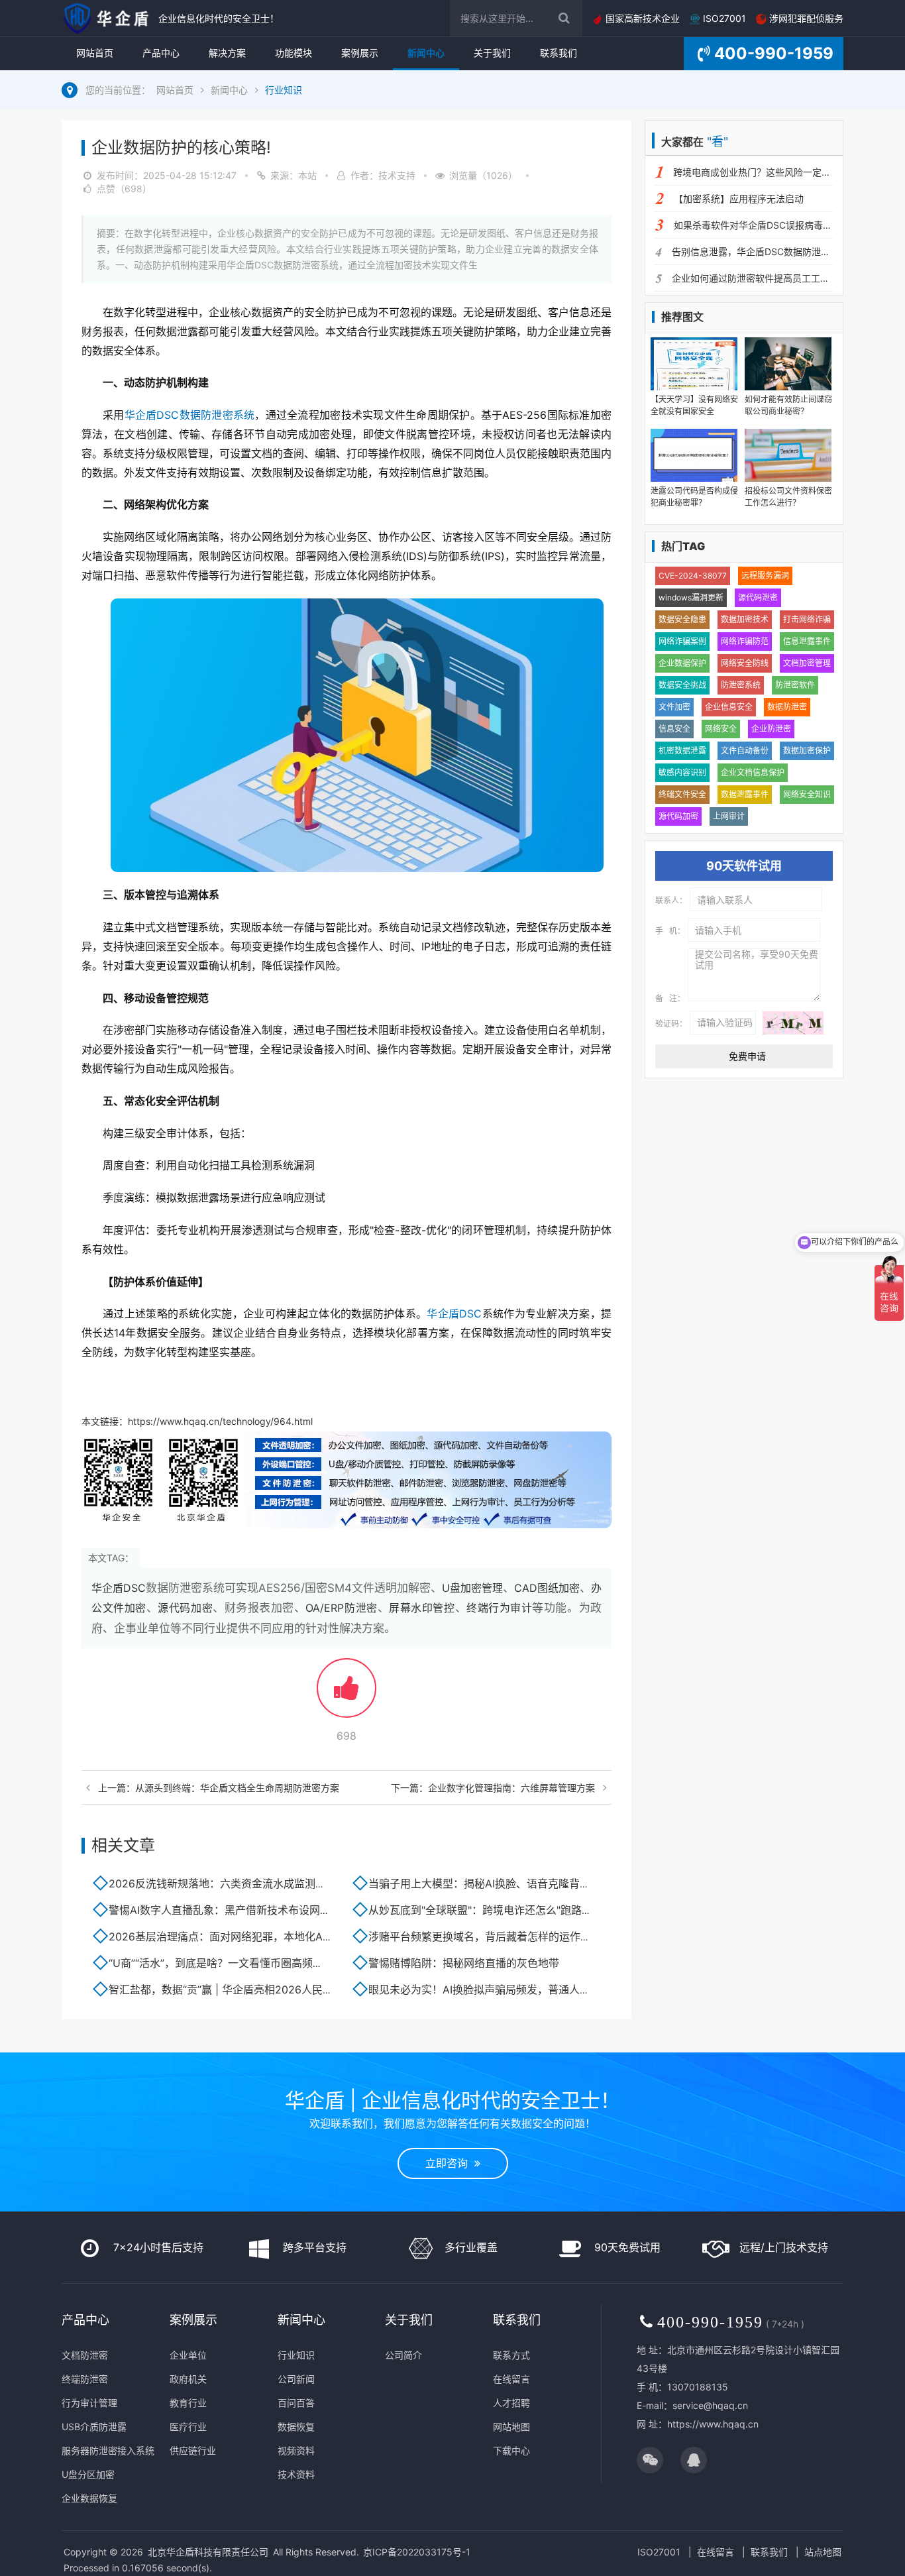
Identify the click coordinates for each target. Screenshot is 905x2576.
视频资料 (296, 2450)
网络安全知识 (807, 794)
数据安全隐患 (682, 619)
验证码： (671, 1023)
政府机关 (188, 2379)
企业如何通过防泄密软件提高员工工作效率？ (765, 278)
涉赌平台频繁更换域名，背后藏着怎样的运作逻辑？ (490, 1936)
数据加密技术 (745, 619)
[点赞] (346, 1694)
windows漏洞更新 (691, 597)
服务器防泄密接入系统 (108, 2450)
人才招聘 (511, 2403)
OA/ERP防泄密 (341, 1608)
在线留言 (511, 2379)
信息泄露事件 (807, 641)
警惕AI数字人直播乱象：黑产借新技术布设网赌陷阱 (230, 1910)
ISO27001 (723, 18)
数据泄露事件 (745, 794)
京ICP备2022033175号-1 (417, 2552)
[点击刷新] (793, 1023)
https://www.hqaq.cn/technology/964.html (220, 1421)
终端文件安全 (682, 794)
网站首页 (95, 53)
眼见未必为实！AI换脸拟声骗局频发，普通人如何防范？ (501, 1989)
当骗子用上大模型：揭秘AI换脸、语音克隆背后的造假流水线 (511, 1883)
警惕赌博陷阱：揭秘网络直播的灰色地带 (464, 1963)
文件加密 (674, 707)
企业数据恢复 (89, 2498)
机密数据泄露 (682, 751)
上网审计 (729, 816)
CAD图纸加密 (547, 1588)
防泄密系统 (741, 685)
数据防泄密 (787, 707)
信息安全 (674, 729)
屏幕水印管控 (422, 1608)
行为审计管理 (89, 2403)
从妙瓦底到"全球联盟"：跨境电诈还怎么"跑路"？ (482, 1910)
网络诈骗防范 (745, 641)
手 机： (670, 931)
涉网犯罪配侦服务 (805, 18)
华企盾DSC (454, 1314)
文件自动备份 (745, 751)
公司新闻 (296, 2379)
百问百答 (296, 2403)
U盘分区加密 (88, 2474)
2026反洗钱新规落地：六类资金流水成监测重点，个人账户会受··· (264, 1883)
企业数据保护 (682, 663)
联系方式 (511, 2355)
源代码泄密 (758, 597)
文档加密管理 (807, 663)
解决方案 (227, 53)
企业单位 (188, 2355)
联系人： (671, 901)
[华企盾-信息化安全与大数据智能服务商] (107, 18)
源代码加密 (185, 1608)
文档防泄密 (85, 2355)
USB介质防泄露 (94, 2427)
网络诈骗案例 (682, 641)
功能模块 (293, 53)
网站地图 (511, 2427)
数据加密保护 (807, 751)
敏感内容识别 (682, 772)
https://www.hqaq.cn (713, 2424)
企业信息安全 (729, 707)
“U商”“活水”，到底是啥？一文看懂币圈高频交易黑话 (232, 1963)
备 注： (670, 999)
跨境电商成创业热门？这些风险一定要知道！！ (771, 172)
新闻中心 (426, 53)
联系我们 (559, 53)
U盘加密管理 (472, 1588)
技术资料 (296, 2474)
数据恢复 (296, 2427)
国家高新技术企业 (641, 18)
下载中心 (511, 2450)
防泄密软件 (795, 685)
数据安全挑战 (682, 685)
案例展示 (360, 53)
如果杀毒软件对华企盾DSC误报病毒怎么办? (765, 225)
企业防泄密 (771, 729)
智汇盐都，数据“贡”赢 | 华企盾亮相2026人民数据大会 (237, 1989)
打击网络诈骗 (807, 619)
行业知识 (284, 90)
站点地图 (823, 2552)
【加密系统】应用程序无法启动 (739, 198)
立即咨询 (450, 2163)
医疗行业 (188, 2427)
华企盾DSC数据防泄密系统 (190, 415)
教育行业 (188, 2403)
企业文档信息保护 (753, 772)
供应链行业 (193, 2450)
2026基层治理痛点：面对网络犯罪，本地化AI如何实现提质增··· (258, 1936)
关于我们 (492, 53)
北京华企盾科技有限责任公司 (208, 2552)
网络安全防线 (745, 663)
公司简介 (403, 2355)
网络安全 (721, 729)
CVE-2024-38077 (693, 576)
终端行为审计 (499, 1608)
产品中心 (161, 53)
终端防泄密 (85, 2379)
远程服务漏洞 (765, 576)
